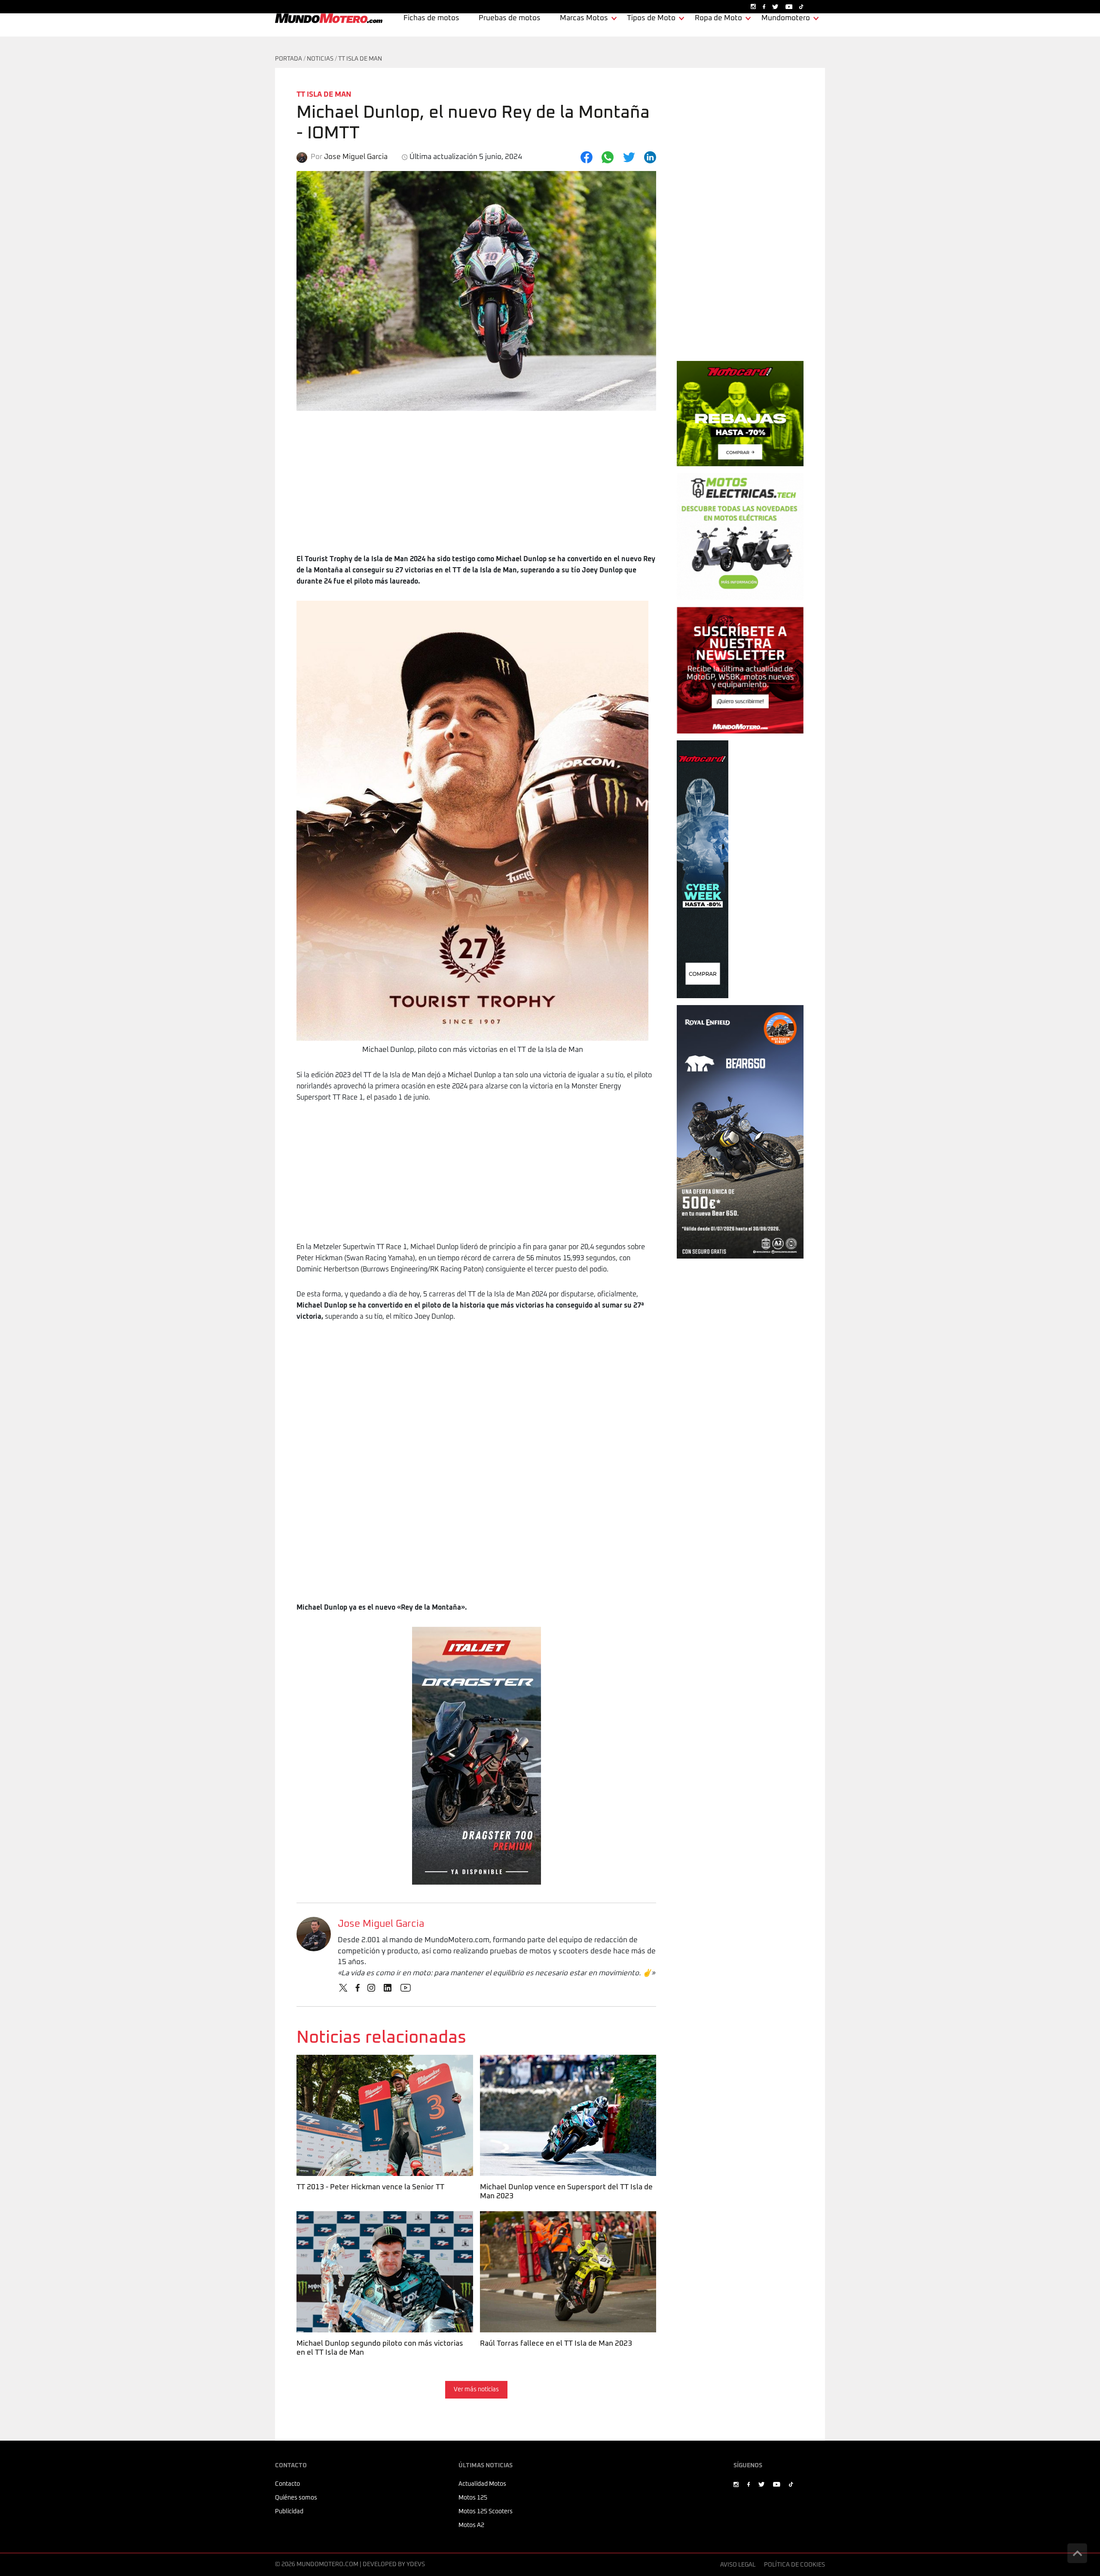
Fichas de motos (431, 18)
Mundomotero (786, 18)
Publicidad (289, 2512)
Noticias (320, 59)
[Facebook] (587, 157)
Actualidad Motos (482, 2484)
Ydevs (416, 2564)
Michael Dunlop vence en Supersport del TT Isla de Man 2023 (565, 2066)
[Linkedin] (650, 157)
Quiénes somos (296, 2498)
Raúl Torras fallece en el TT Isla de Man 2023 (554, 2217)
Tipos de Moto (651, 18)
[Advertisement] (476, 489)
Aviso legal (738, 2565)
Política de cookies (794, 2565)
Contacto (287, 2484)
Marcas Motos (584, 18)
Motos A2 (471, 2525)
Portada (289, 59)
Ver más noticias (476, 2390)
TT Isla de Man (360, 59)
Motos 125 (473, 2498)
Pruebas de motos (510, 18)
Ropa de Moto (718, 18)
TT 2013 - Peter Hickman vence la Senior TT (370, 2060)
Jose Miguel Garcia (381, 1924)
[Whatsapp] (608, 157)
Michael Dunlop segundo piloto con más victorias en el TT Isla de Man (384, 2222)
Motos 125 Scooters (486, 2512)
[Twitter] (629, 157)
